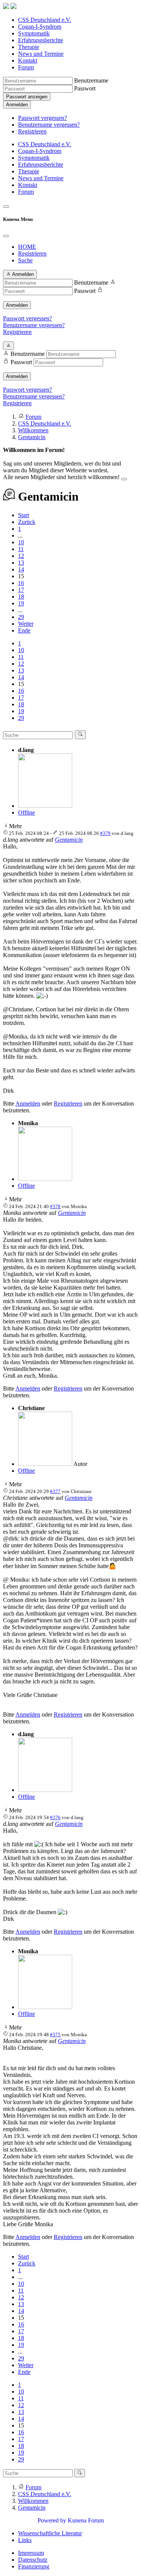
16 (21, 583)
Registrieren (32, 131)
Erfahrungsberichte (41, 40)
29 (21, 617)
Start (23, 515)
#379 (105, 833)
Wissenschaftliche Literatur (50, 2533)
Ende (24, 630)
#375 (55, 2035)
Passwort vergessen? (42, 118)
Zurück (27, 522)
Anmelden (17, 105)
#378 (55, 1206)
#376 (55, 1817)
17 (21, 590)
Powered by (52, 2520)
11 (21, 549)
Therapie (29, 47)
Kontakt (28, 60)
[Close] (6, 236)
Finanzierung (34, 2566)
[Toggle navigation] (6, 207)
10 (21, 542)
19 (21, 603)
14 (21, 569)
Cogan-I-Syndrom (40, 27)
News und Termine (41, 54)
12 (21, 556)
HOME (27, 247)
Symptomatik (34, 33)
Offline (27, 812)
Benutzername (91, 80)
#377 (55, 1491)
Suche (25, 260)
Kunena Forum (86, 2520)
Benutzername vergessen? (49, 125)
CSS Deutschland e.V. (45, 20)
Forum (26, 67)
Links (25, 2540)
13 (21, 563)
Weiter (26, 624)
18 (21, 597)
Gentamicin (69, 840)
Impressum (31, 2553)
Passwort (85, 88)
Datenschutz (33, 2560)
